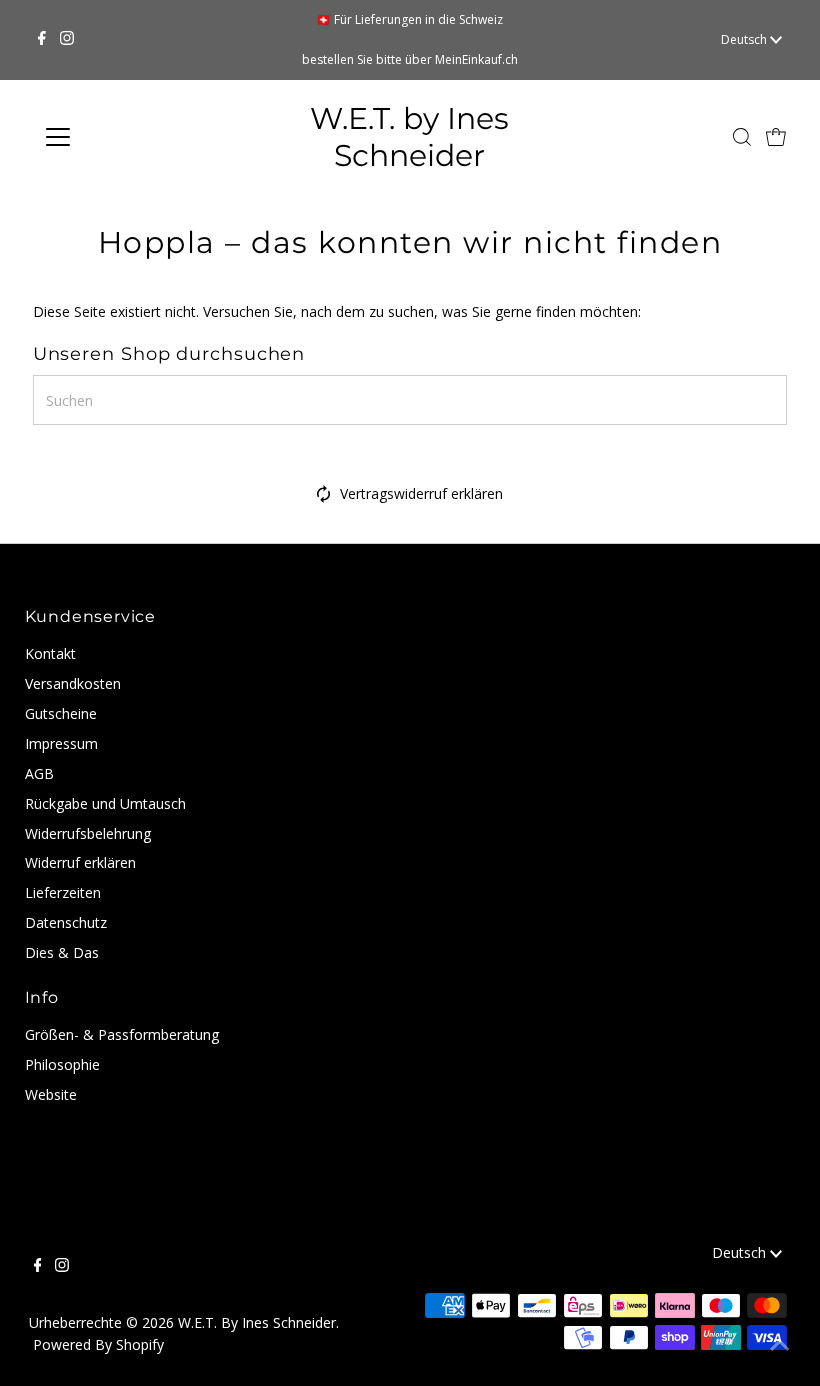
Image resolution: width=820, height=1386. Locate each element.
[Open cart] (776, 137)
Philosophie (62, 1064)
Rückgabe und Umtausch (105, 803)
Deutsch (745, 39)
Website (51, 1094)
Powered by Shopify (98, 1344)
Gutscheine (61, 713)
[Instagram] (67, 40)
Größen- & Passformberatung (122, 1034)
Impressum (61, 743)
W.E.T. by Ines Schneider (409, 137)
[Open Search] (742, 137)
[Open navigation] (122, 137)
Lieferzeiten (63, 892)
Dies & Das (62, 952)
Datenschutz (66, 922)
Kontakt (50, 653)
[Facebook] (42, 40)
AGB (39, 773)
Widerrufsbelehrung (88, 833)
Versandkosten (73, 683)
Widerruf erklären (80, 862)
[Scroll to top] (780, 1346)
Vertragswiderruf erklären (421, 493)
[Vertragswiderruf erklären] (324, 497)
